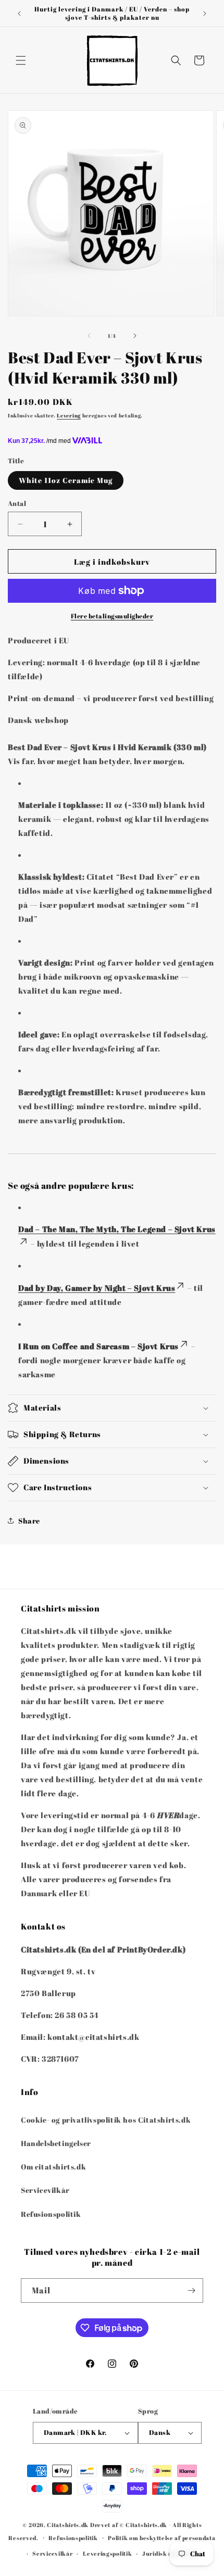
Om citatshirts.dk (53, 2167)
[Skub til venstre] (89, 336)
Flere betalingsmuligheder (112, 616)
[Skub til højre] (135, 336)
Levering (69, 415)
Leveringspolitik (107, 2553)
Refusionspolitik (51, 2214)
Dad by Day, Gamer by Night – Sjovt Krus (97, 1288)
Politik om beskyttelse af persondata (161, 2538)
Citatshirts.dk (68, 2525)
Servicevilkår (45, 2190)
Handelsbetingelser (56, 2143)
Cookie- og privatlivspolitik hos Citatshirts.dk (106, 2120)
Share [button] (29, 1521)
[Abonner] (191, 2291)
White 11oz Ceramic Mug (66, 480)
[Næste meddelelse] (205, 14)
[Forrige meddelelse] (19, 14)
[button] (21, 60)
